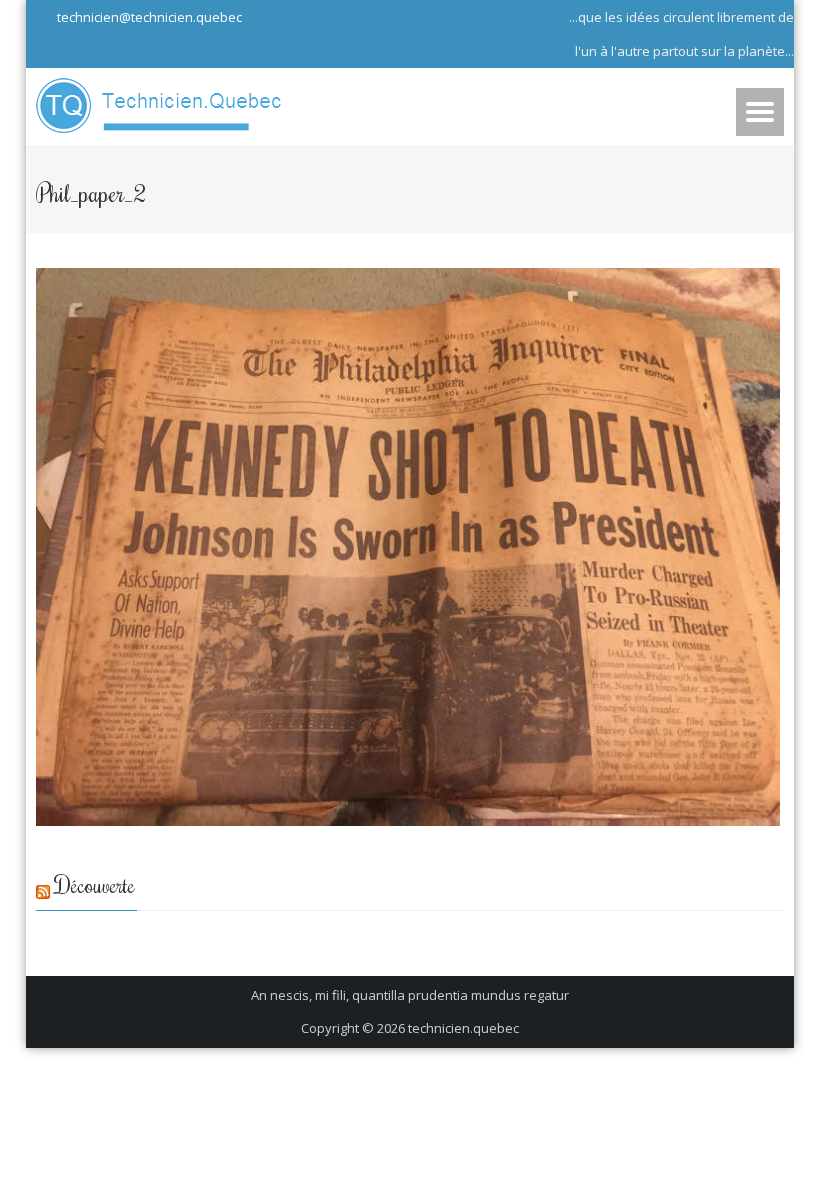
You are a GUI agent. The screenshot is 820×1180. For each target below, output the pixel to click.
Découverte (95, 884)
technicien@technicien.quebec (148, 17)
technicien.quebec (463, 1028)
